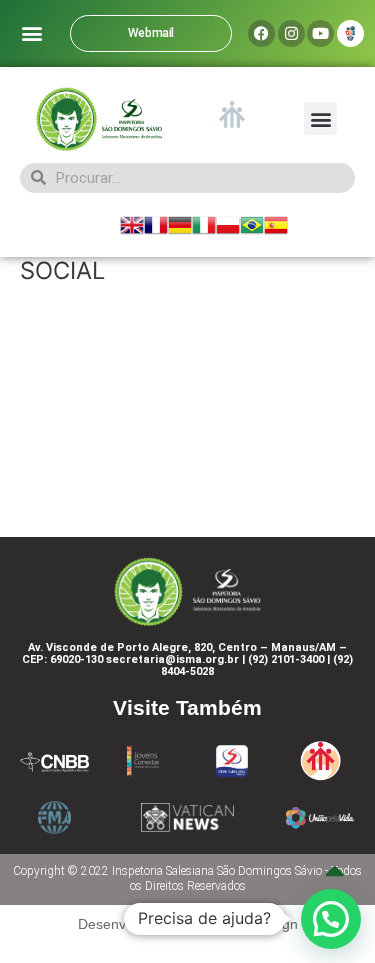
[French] (156, 224)
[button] (31, 33)
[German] (180, 224)
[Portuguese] (252, 224)
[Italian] (204, 224)
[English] (132, 224)
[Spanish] (276, 224)
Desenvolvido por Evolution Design (188, 924)
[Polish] (228, 224)
